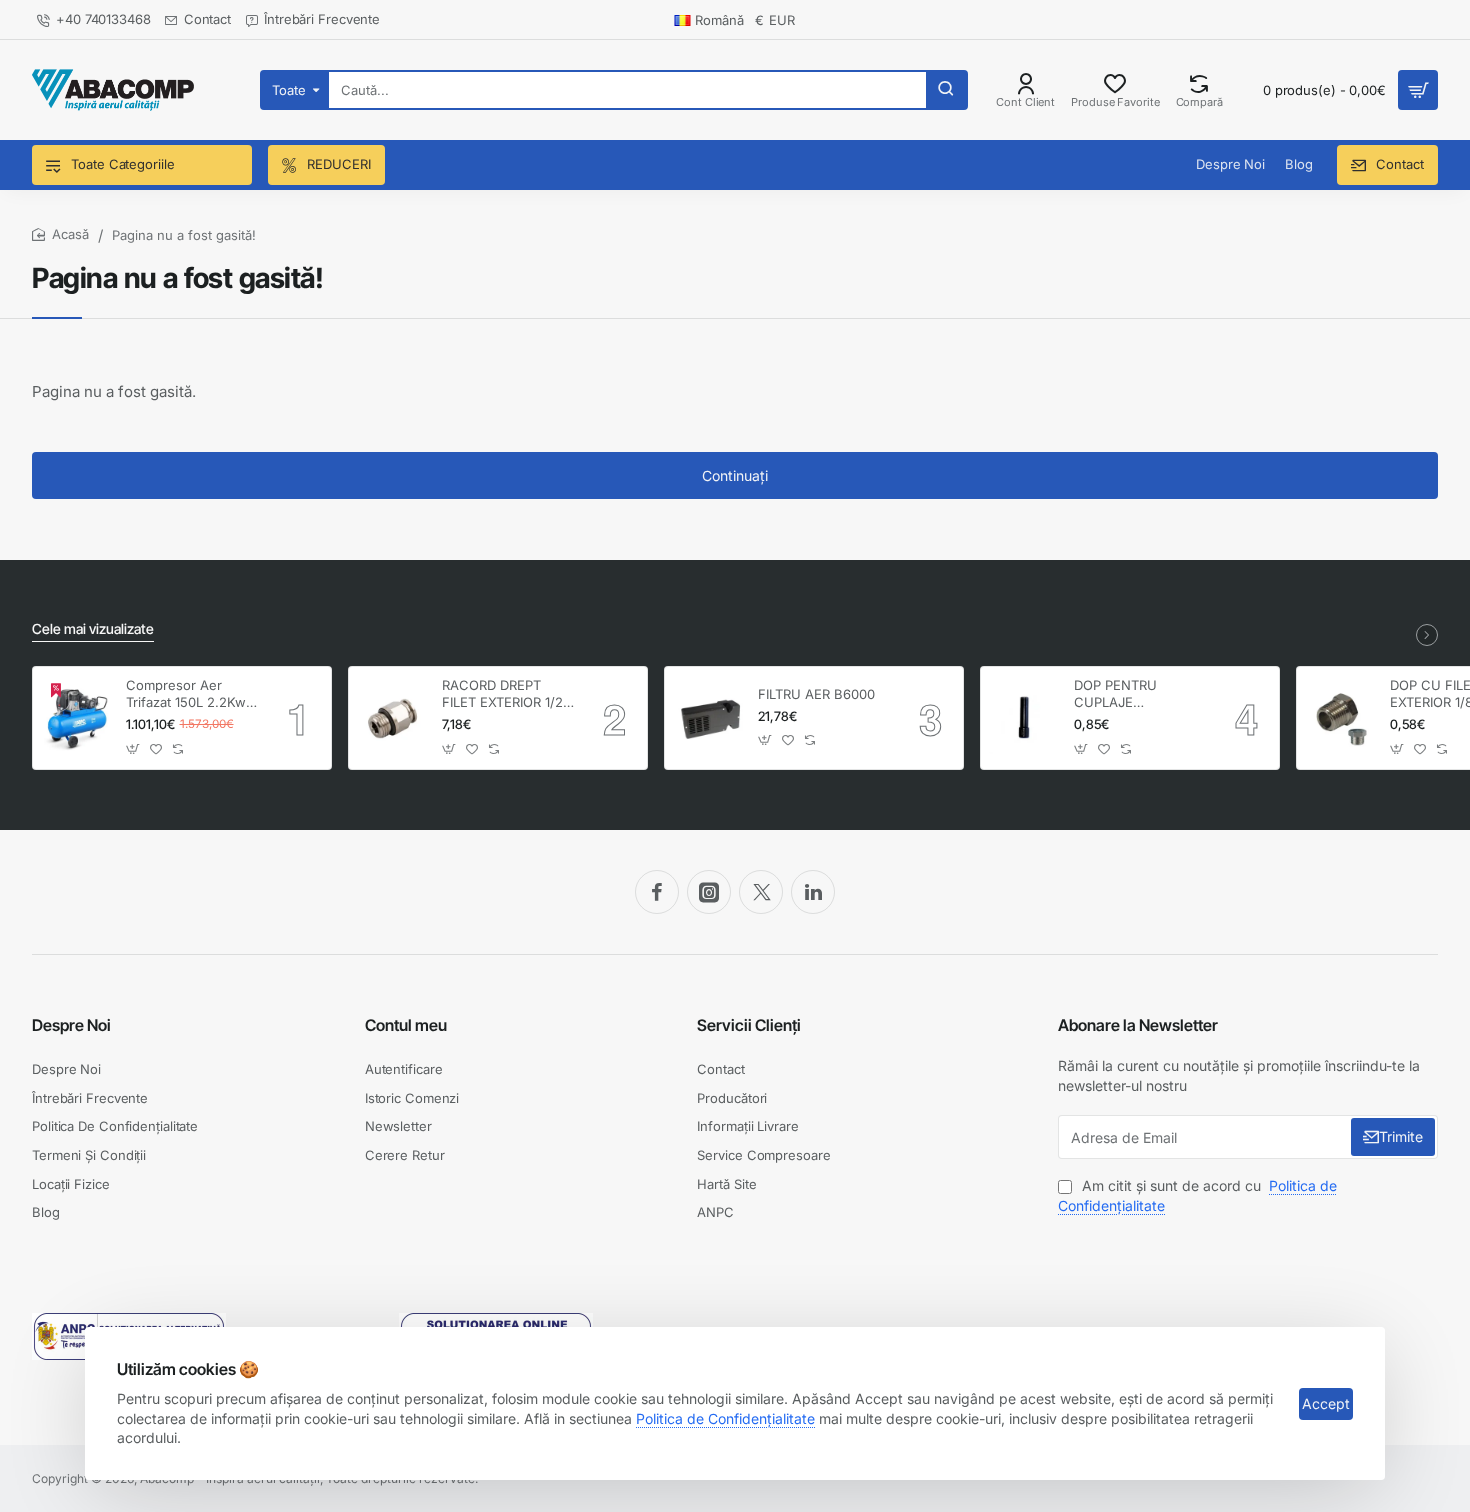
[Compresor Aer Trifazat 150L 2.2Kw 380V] (76, 718)
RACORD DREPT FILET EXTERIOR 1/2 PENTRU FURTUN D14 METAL (502, 694)
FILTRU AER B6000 (816, 694)
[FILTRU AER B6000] (708, 718)
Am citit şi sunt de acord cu (1197, 1195)
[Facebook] (657, 892)
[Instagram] (709, 892)
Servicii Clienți (749, 1025)
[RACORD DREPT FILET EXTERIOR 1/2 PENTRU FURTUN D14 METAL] (392, 718)
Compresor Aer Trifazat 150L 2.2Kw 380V (186, 694)
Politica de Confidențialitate (725, 1418)
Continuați (735, 475)
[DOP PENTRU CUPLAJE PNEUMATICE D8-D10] (1024, 718)
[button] (133, 748)
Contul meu (406, 1025)
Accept (1326, 1403)
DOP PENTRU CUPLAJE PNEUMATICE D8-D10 (1130, 694)
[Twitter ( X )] (761, 892)
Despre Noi (71, 1025)
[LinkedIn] (813, 892)
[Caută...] (946, 90)
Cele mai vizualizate (93, 628)
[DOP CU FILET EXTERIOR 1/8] (1340, 718)
